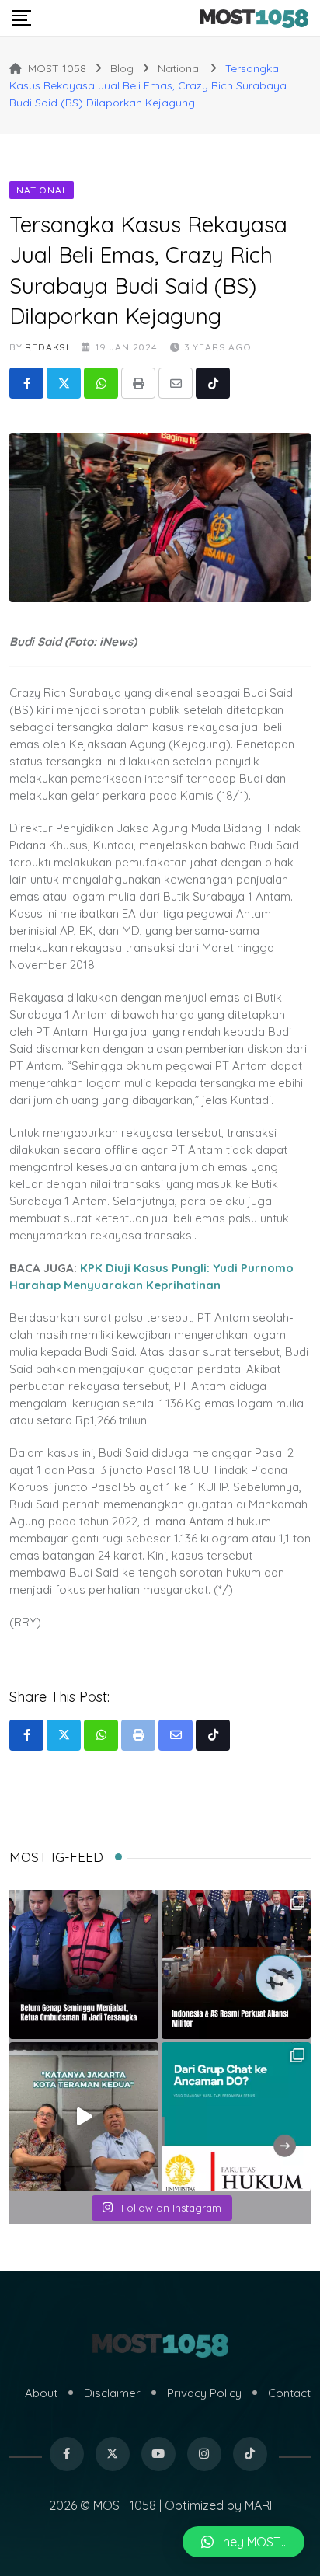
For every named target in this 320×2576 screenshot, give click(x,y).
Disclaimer (112, 2393)
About (41, 2393)
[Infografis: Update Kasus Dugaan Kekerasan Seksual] (236, 2117)
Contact (289, 2393)
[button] (243, 2542)
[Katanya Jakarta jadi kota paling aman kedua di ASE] (84, 2117)
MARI (258, 2505)
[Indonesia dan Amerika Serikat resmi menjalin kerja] (236, 1964)
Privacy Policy (204, 2393)
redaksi (47, 347)
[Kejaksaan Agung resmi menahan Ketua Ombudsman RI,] (84, 1964)
